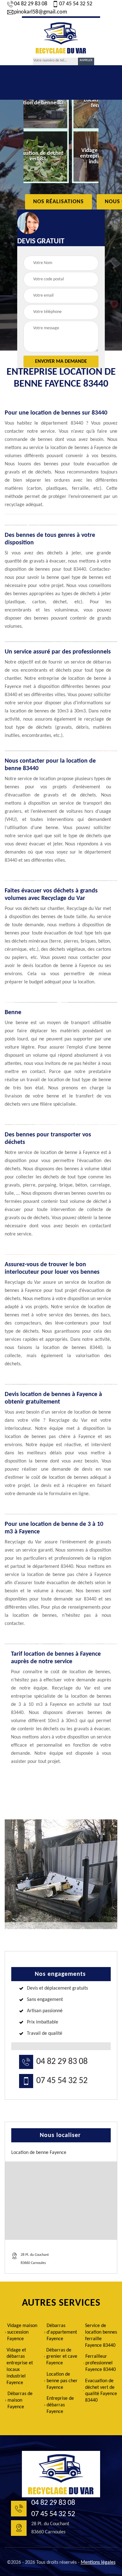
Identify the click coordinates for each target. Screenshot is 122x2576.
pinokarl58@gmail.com (41, 12)
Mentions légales (98, 2563)
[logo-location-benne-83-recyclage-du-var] (61, 37)
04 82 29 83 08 (31, 4)
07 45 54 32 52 (76, 4)
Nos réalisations (58, 202)
